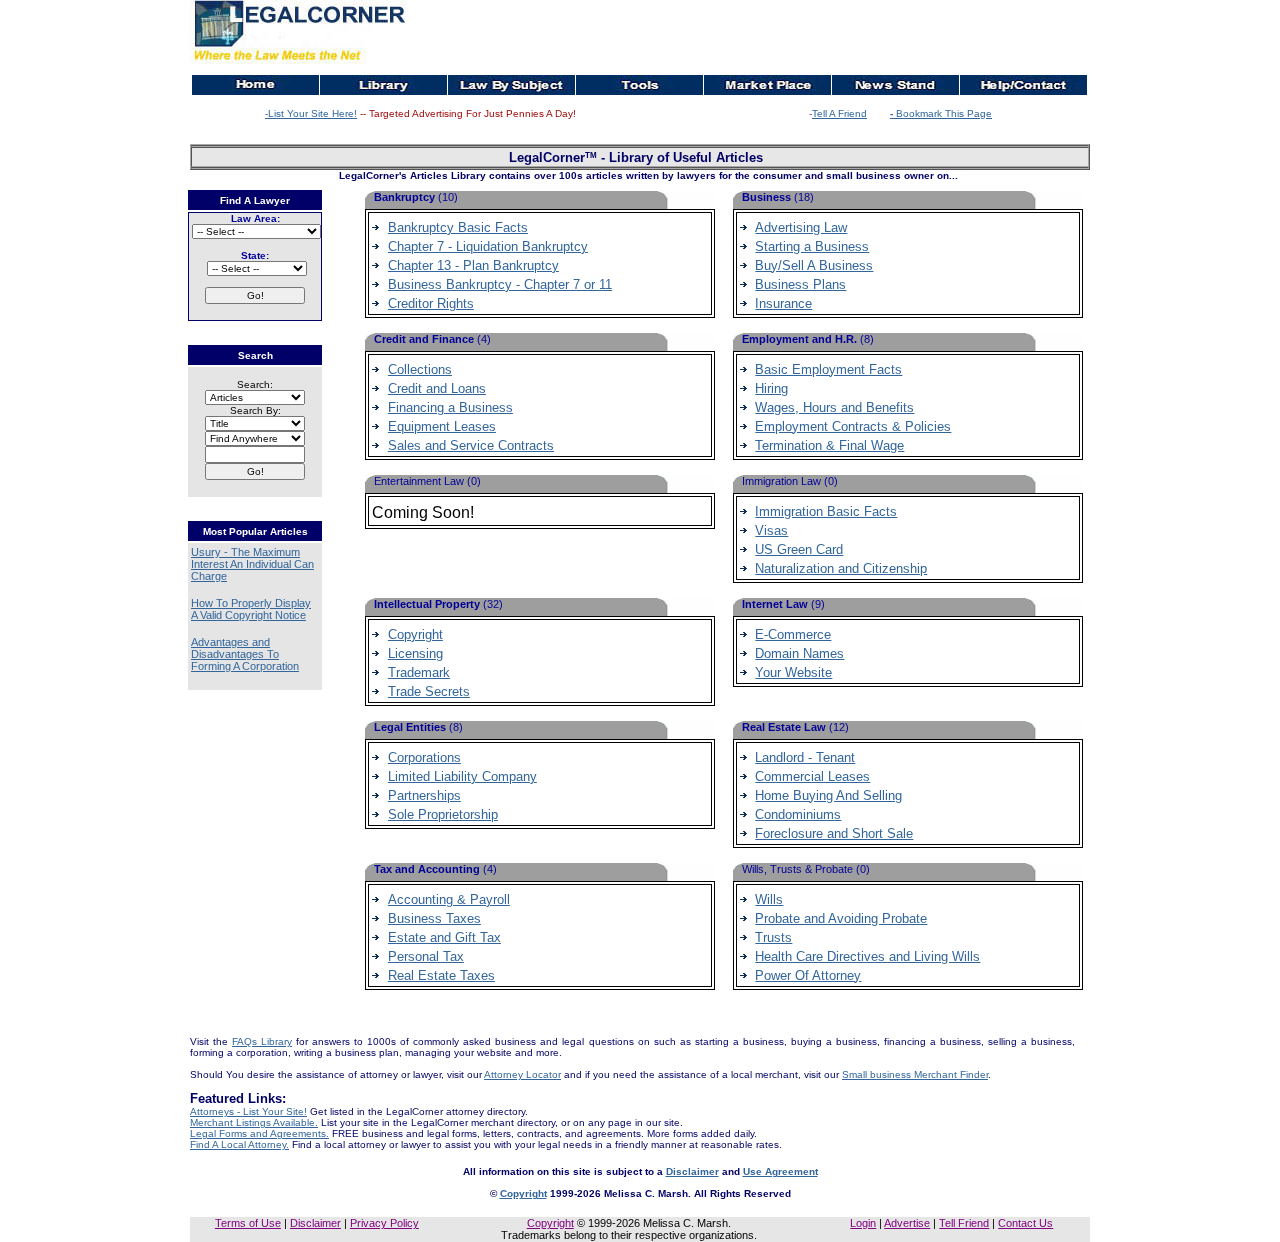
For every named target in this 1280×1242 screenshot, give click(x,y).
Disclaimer (692, 1171)
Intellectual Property (428, 604)
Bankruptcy (406, 197)
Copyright (523, 1193)
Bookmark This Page (941, 113)
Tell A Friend (839, 113)
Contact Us (1025, 1223)
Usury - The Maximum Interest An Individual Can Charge (252, 564)
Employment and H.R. (801, 339)
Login (863, 1223)
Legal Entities (411, 727)
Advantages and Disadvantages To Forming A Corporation (245, 654)
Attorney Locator (522, 1074)
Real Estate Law (785, 727)
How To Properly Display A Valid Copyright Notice (251, 609)
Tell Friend (964, 1223)
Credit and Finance (425, 339)
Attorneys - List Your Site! (248, 1111)
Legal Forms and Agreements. (259, 1133)
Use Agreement (780, 1171)
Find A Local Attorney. (239, 1144)
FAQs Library (262, 1041)
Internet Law (776, 604)
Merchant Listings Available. (254, 1122)
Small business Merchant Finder (915, 1074)
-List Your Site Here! (311, 113)
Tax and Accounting (428, 869)
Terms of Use (248, 1223)
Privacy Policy (384, 1223)
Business (768, 197)
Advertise (907, 1223)
